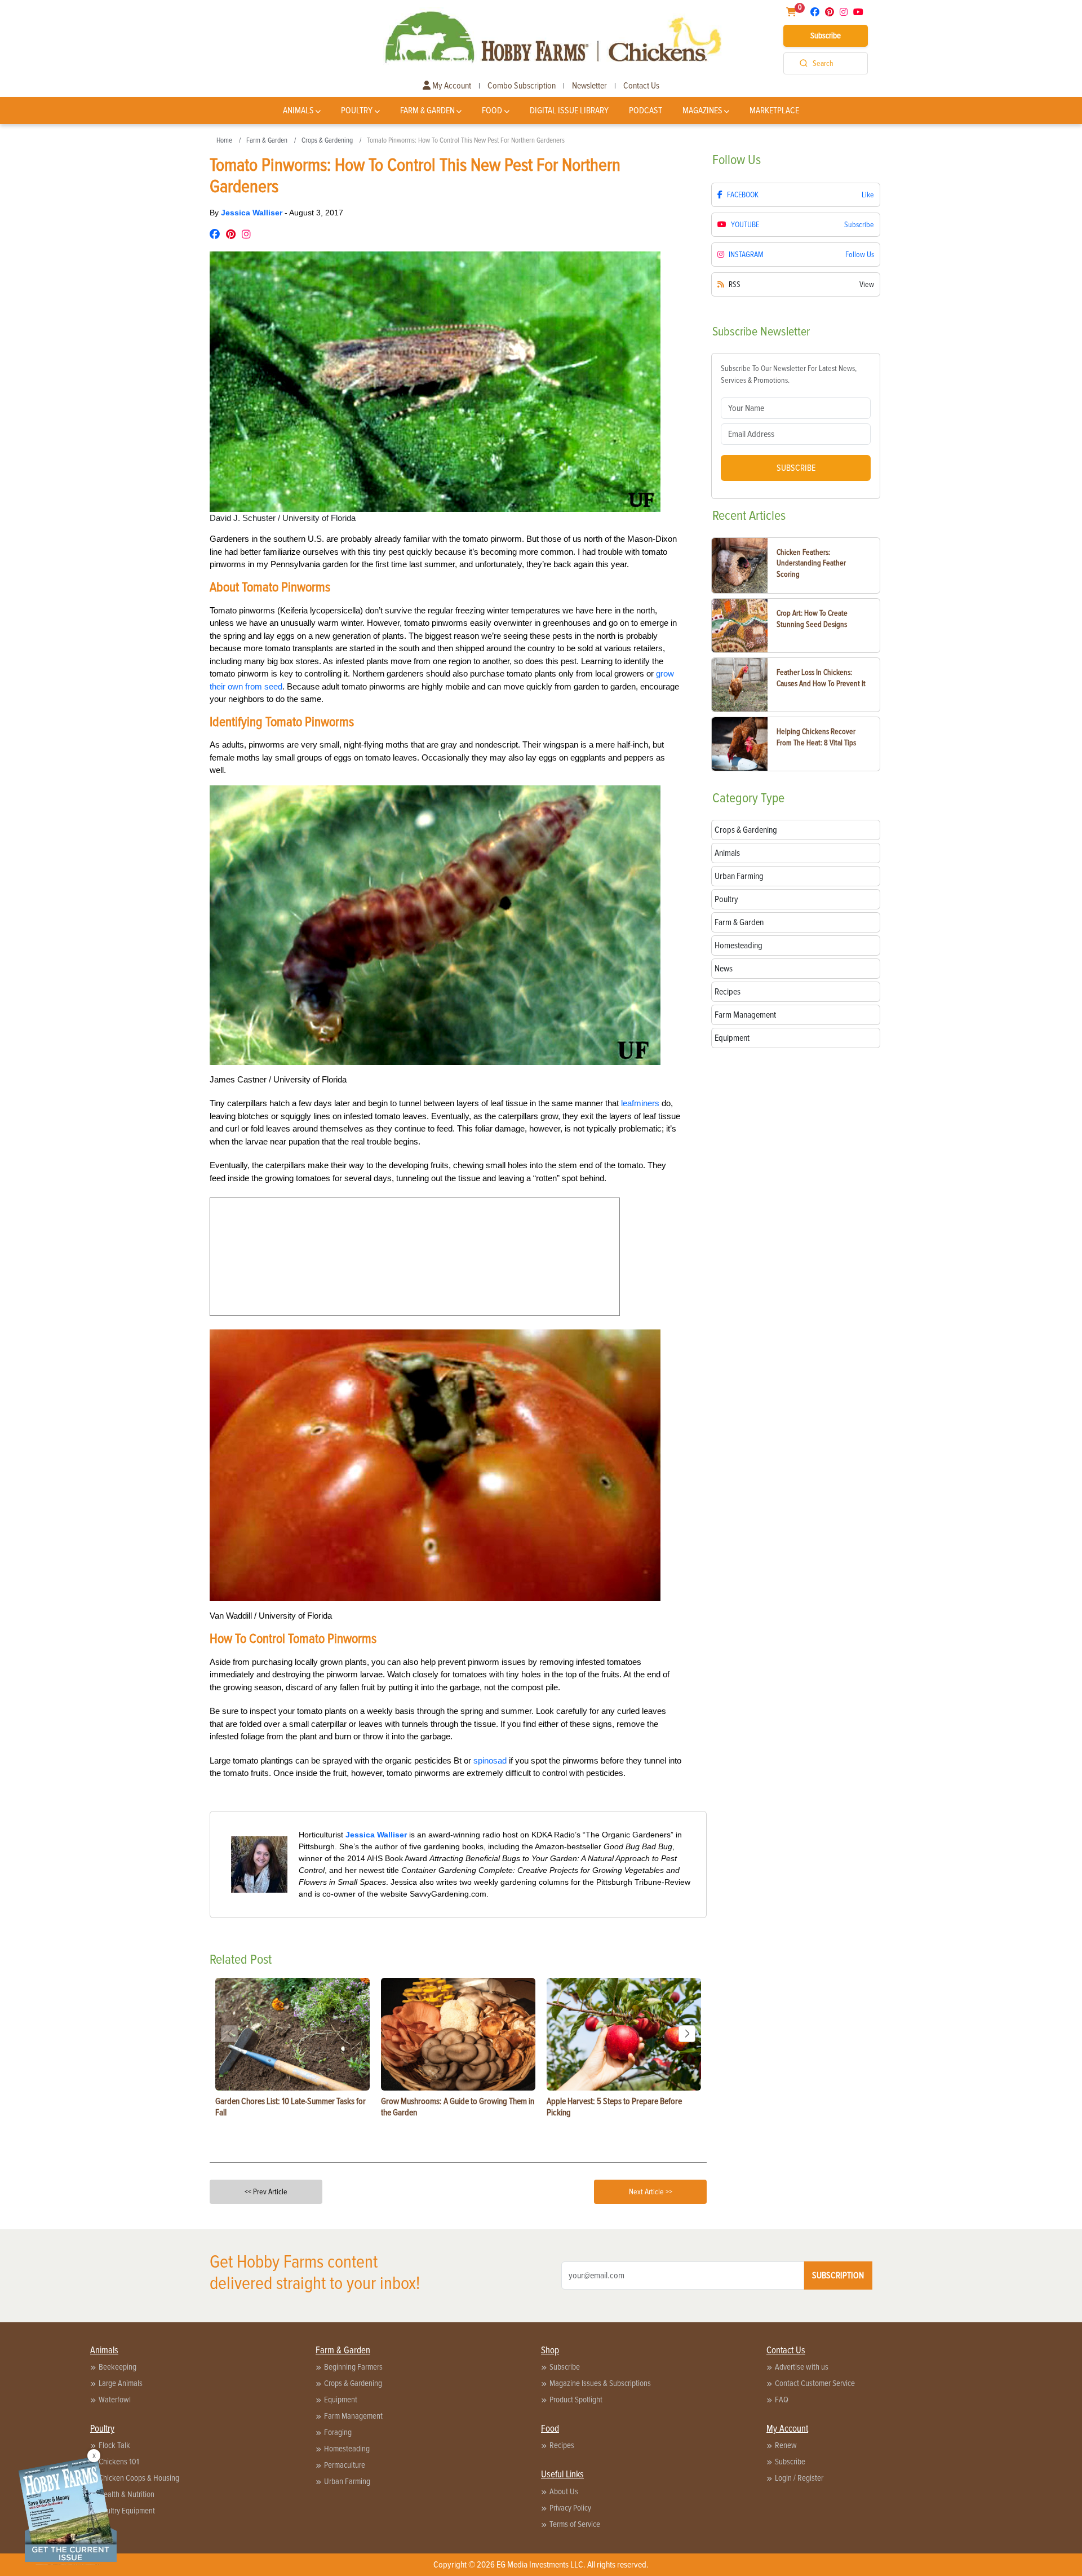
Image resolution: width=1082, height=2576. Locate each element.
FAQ (782, 2400)
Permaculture (345, 2465)
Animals (298, 111)
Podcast (646, 111)
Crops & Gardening (327, 140)
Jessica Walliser (253, 213)
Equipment (341, 2400)
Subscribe (826, 36)
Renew (786, 2445)
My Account (451, 86)
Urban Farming (347, 2481)
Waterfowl (115, 2400)
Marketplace (774, 111)
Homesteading (347, 2449)
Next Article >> (651, 2192)
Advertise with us (802, 2367)
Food (492, 111)
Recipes (562, 2445)
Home (224, 140)
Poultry (357, 111)
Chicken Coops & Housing (139, 2478)
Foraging (338, 2432)
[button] (687, 2034)
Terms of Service (575, 2524)
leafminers (640, 1103)
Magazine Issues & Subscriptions (600, 2383)
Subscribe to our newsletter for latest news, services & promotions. (789, 374)
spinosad (490, 1760)
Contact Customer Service (815, 2383)
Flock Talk (114, 2445)
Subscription (838, 2275)
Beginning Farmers (353, 2367)
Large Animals (121, 2383)
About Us (564, 2491)
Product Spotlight (576, 2400)
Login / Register (799, 2478)
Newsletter (589, 86)
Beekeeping (117, 2367)
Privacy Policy (570, 2508)
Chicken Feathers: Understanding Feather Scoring (811, 563)
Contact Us (641, 86)
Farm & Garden (427, 111)
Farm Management (353, 2416)
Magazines (702, 111)
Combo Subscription (522, 86)
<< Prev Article (266, 2192)
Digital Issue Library (569, 111)
